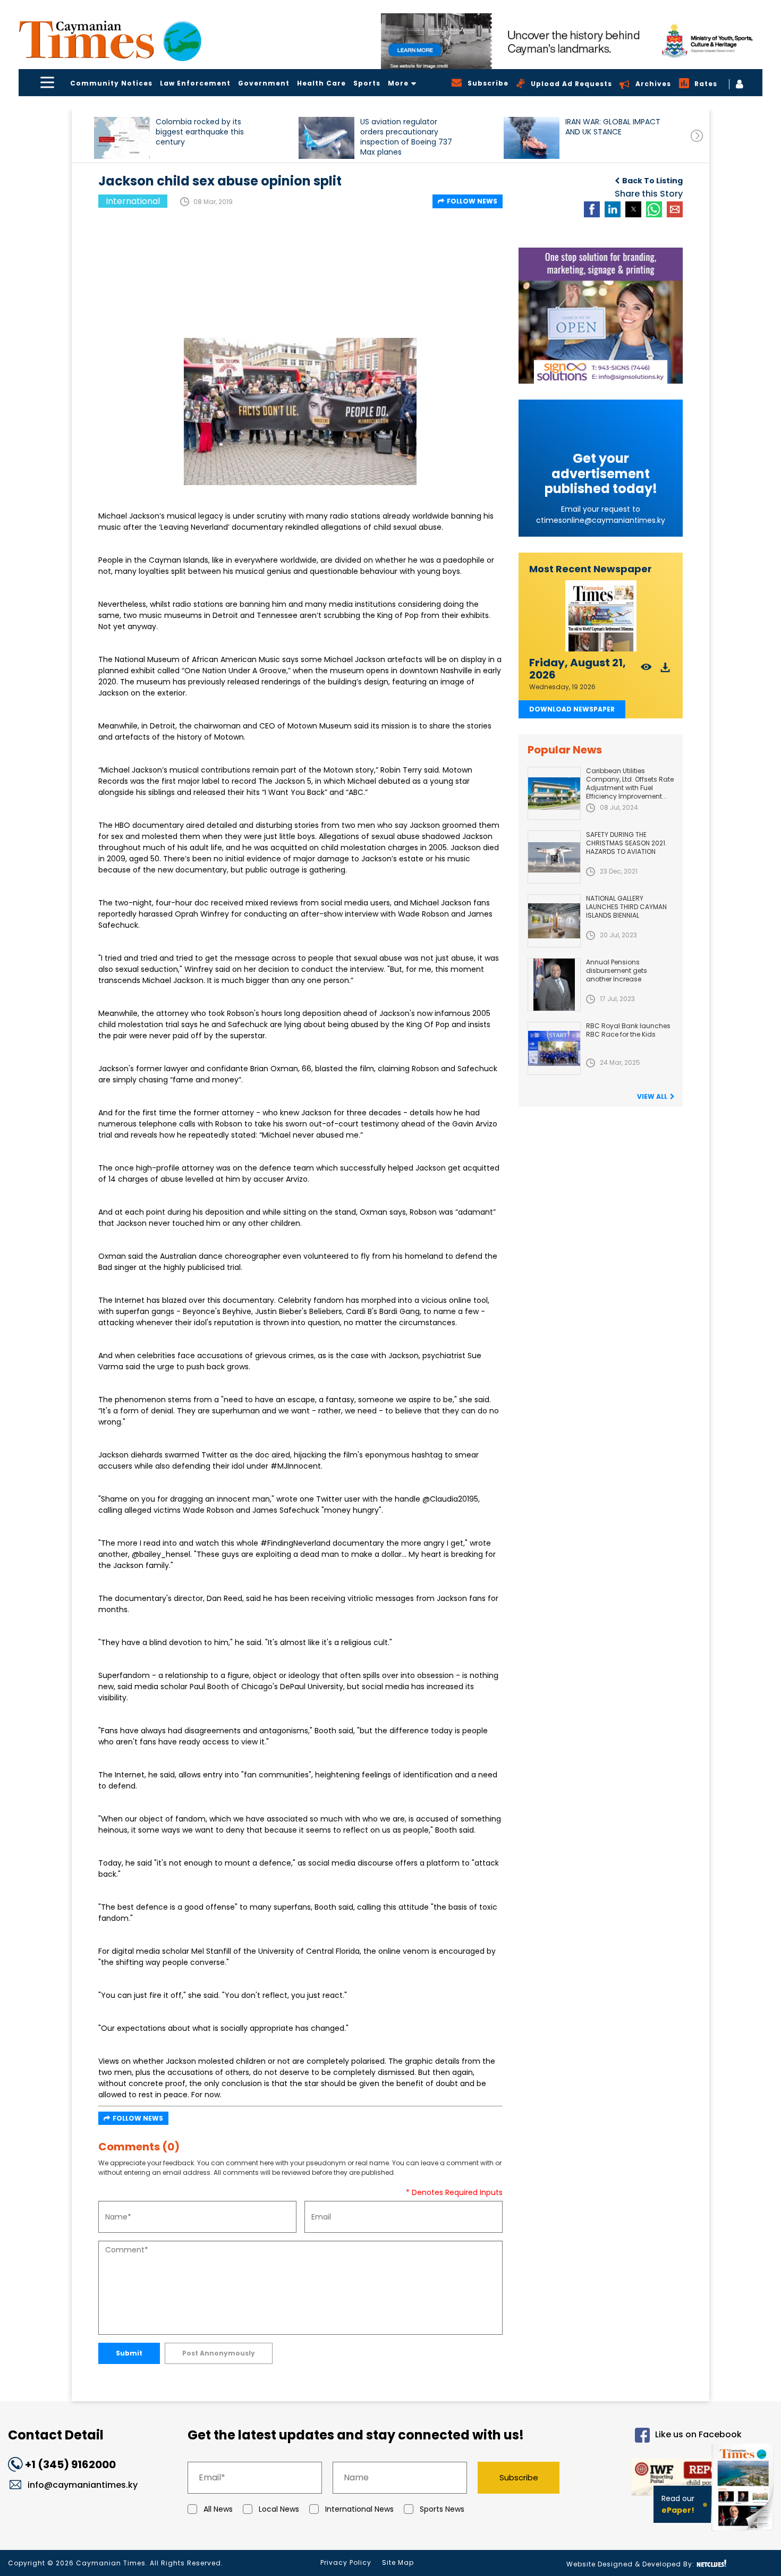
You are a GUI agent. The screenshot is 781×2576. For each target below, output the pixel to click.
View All (652, 1096)
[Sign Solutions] (601, 316)
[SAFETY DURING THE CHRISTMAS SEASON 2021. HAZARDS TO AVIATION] (554, 857)
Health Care (321, 83)
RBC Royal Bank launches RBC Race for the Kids (628, 1030)
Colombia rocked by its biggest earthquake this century (200, 132)
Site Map (398, 2562)
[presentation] (697, 136)
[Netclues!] (711, 2564)
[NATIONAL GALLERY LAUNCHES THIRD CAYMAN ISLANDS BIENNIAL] (554, 921)
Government (264, 83)
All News (218, 2509)
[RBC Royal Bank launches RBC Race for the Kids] (554, 1048)
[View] (646, 670)
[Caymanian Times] (110, 40)
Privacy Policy (346, 2562)
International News (359, 2509)
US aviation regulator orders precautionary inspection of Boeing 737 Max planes (406, 137)
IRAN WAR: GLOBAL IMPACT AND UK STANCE (613, 127)
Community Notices (111, 83)
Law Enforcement (195, 83)
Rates (706, 84)
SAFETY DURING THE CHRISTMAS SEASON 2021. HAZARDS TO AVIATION (626, 843)
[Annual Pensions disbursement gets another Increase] (554, 985)
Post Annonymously (219, 2353)
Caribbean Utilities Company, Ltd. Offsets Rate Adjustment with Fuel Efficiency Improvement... (630, 783)
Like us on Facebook (698, 2434)
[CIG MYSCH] (572, 41)
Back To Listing (652, 181)
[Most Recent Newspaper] (601, 616)
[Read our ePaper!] (744, 2533)
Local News (279, 2509)
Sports (367, 83)
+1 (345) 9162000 (70, 2464)
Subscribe (519, 2477)
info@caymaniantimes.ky (83, 2485)
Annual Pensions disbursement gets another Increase (617, 971)
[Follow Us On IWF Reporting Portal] (660, 2479)
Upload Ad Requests (571, 84)
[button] (122, 138)
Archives (653, 84)
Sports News (442, 2509)
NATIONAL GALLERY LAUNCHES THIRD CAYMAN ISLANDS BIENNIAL (626, 907)
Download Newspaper (572, 709)
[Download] (665, 670)
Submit (129, 2353)
